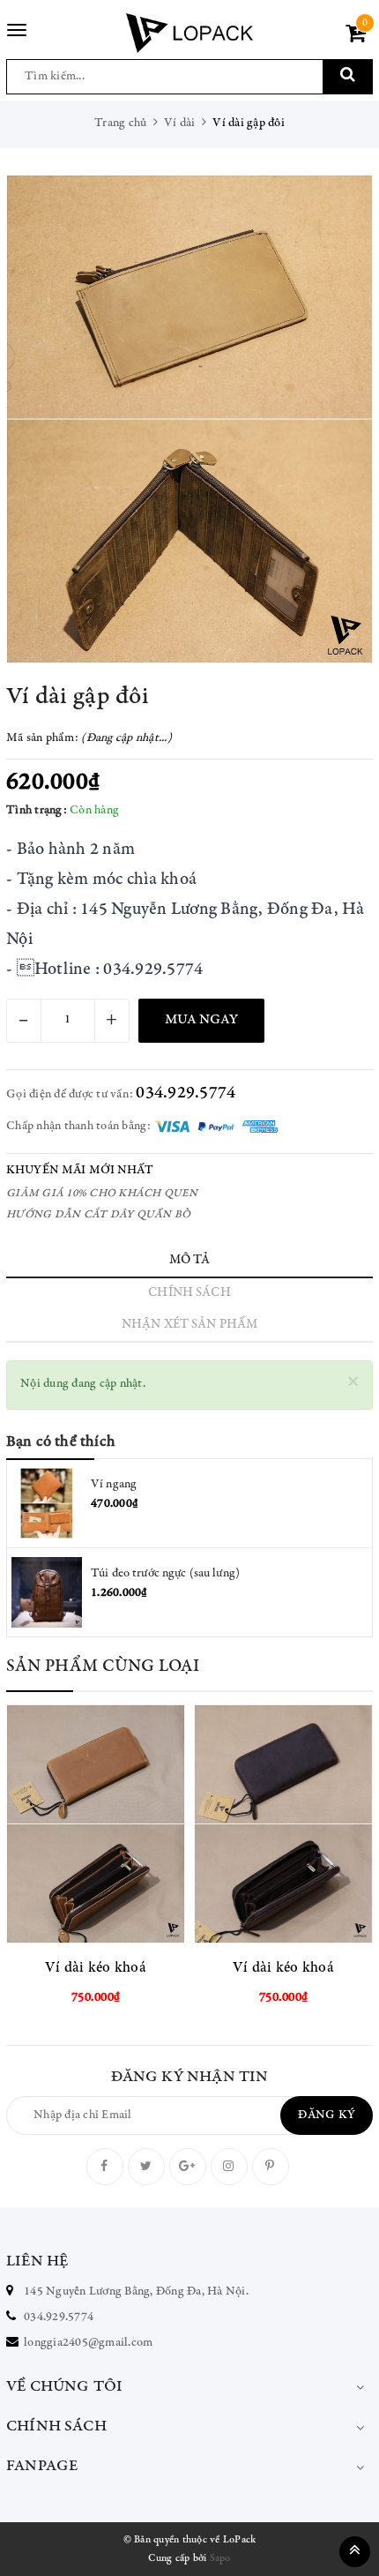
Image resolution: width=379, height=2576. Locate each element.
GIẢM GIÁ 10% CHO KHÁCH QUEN (102, 1194)
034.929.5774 (186, 1093)
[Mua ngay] (140, 1824)
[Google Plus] (188, 2167)
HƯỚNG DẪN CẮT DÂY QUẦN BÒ (98, 1215)
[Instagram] (229, 2167)
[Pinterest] (271, 2167)
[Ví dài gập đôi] (189, 419)
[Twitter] (146, 2167)
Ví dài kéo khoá (96, 1969)
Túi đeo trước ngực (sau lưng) (165, 1574)
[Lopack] (189, 33)
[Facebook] (105, 2167)
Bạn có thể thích (61, 1442)
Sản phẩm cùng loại (103, 1667)
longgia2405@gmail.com (88, 2343)
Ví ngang (114, 1485)
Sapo (220, 2558)
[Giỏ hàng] (356, 38)
